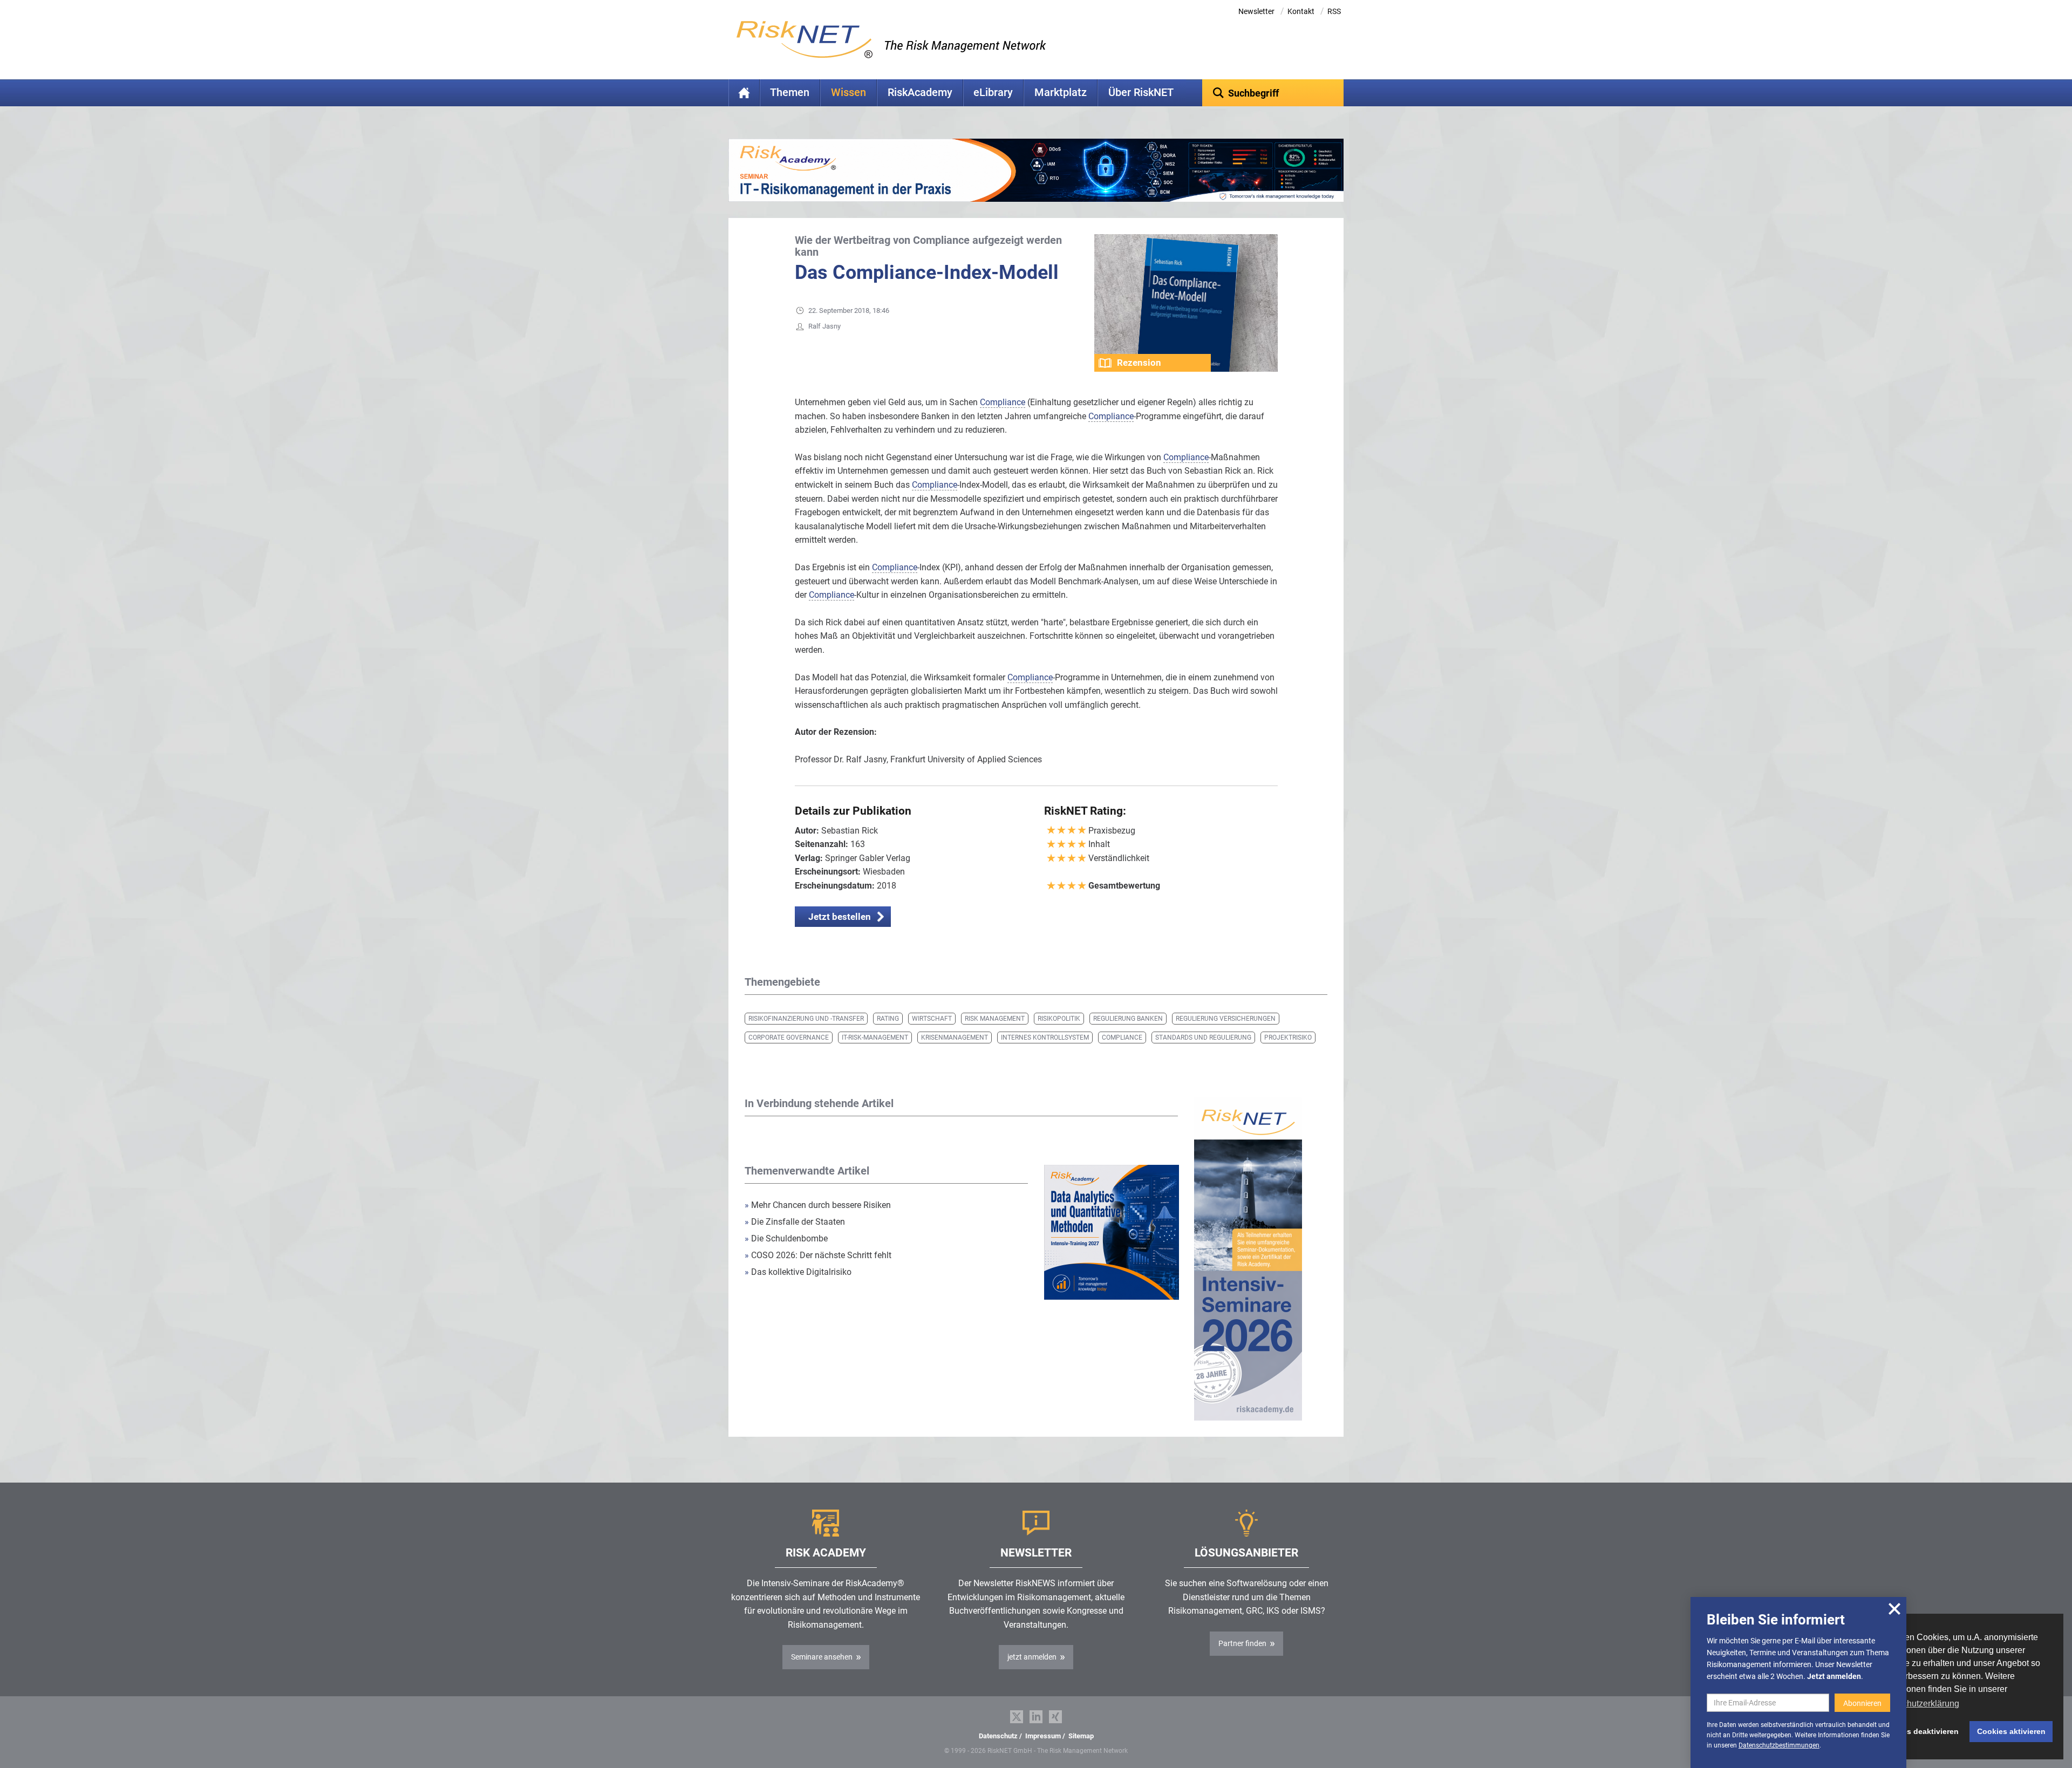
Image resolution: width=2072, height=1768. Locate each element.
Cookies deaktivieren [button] (1920, 1731)
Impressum (1043, 1736)
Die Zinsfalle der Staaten (796, 1222)
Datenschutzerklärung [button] (1917, 1704)
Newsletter (1256, 11)
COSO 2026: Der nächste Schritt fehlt (818, 1255)
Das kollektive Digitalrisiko (798, 1272)
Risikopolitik (1059, 1019)
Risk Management (995, 1019)
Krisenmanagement (955, 1037)
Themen (790, 93)
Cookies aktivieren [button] (2011, 1731)
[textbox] (1273, 93)
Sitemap (1081, 1736)
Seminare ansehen (822, 1657)
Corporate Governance (789, 1037)
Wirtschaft (932, 1019)
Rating (888, 1019)
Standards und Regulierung (1203, 1037)
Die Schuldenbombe (787, 1238)
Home (744, 93)
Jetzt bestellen (840, 917)
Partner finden (1242, 1643)
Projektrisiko (1288, 1037)
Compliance (1122, 1037)
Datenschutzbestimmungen (1779, 1745)
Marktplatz (1061, 93)
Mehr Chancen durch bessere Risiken (818, 1205)
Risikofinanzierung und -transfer (806, 1019)
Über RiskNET (1141, 93)
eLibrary (993, 93)
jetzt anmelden (1032, 1657)
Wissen (848, 93)
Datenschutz (998, 1736)
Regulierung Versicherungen (1226, 1019)
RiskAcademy (920, 93)
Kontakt (1301, 11)
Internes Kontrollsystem (1045, 1037)
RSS (1334, 11)
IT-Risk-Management (875, 1037)
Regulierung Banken (1128, 1019)
